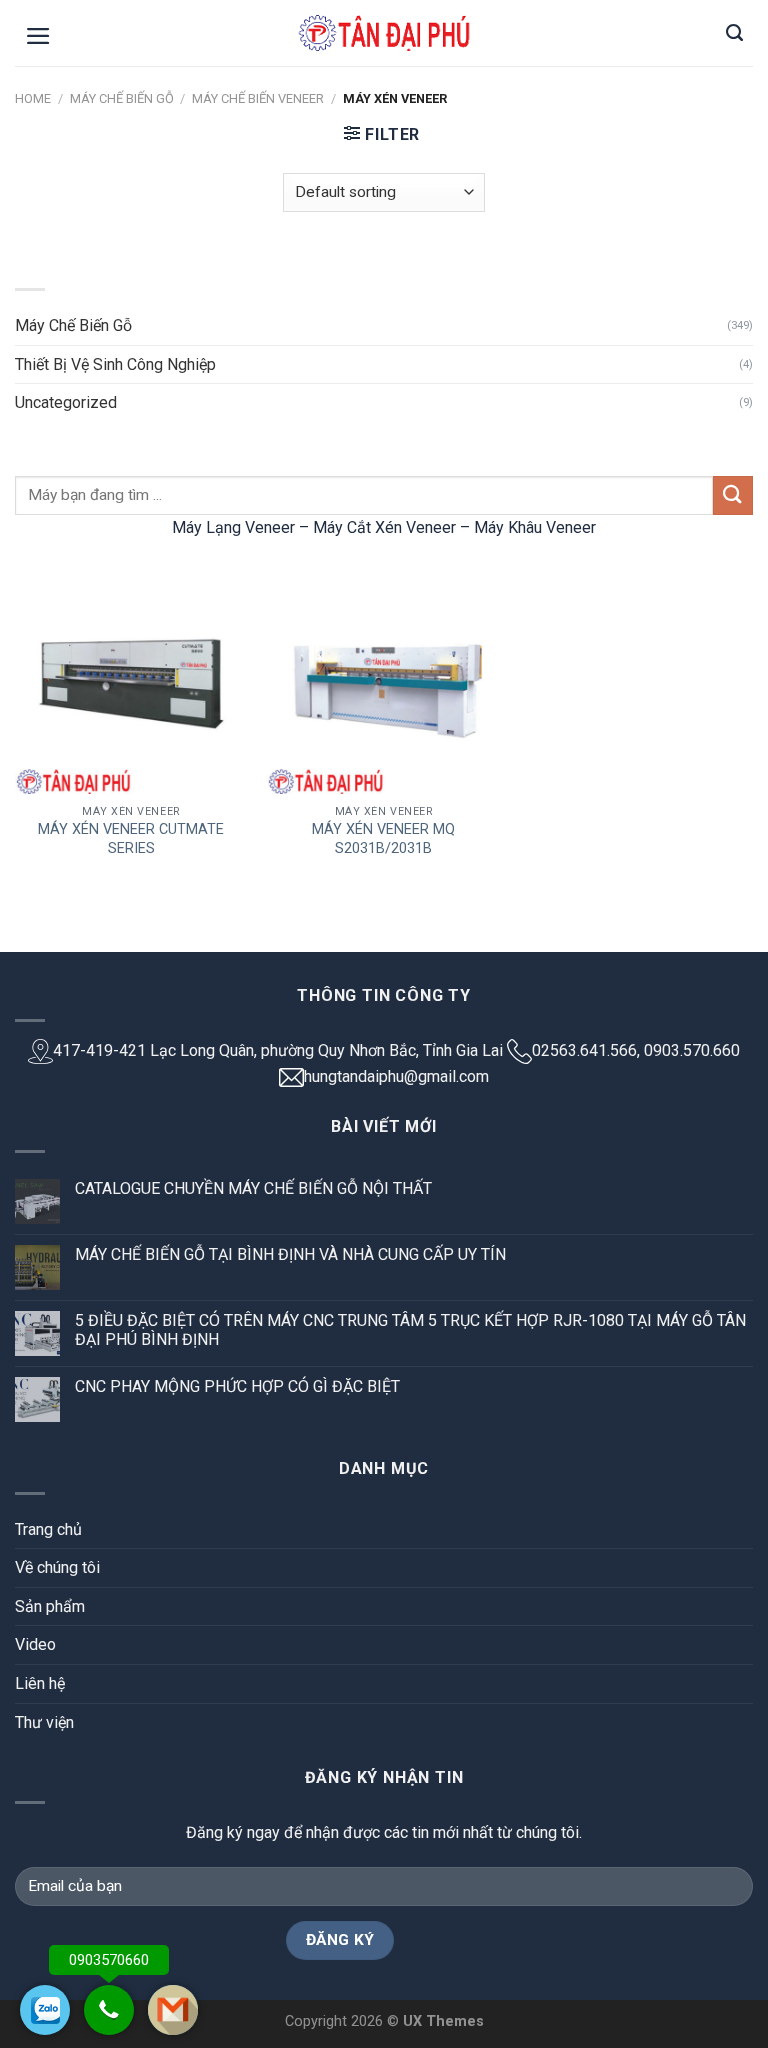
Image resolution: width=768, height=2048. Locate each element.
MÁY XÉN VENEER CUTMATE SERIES (131, 839)
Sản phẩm (50, 1606)
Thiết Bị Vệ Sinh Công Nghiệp (115, 364)
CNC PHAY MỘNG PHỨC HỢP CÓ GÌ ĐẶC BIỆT (237, 1386)
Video (35, 1644)
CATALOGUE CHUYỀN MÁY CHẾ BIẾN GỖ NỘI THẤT (253, 1188)
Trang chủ (48, 1529)
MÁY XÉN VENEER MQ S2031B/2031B (383, 839)
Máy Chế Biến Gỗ (122, 98)
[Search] (734, 33)
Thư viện (44, 1722)
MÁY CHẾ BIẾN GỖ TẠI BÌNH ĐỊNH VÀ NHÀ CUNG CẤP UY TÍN (290, 1254)
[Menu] (38, 36)
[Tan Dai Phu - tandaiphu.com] (384, 33)
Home (33, 98)
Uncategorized (66, 402)
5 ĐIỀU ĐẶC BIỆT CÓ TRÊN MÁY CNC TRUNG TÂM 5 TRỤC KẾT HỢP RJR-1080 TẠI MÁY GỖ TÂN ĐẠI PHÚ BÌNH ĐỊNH (410, 1330)
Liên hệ (40, 1683)
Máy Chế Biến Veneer (258, 98)
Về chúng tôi (57, 1567)
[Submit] (733, 495)
